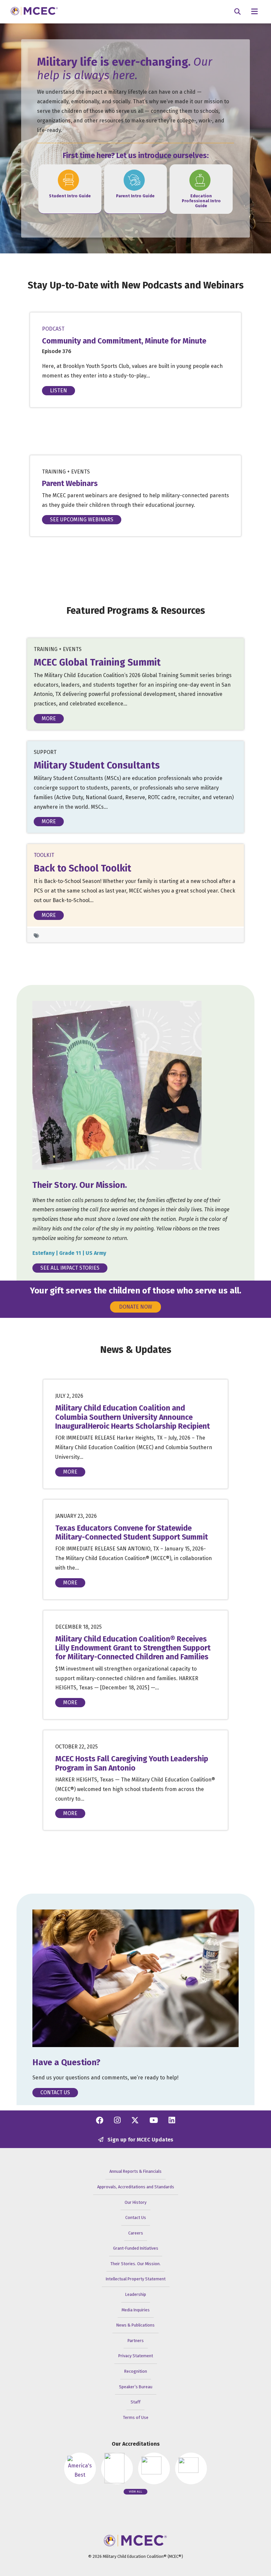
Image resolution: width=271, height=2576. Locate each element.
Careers (136, 2233)
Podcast (53, 329)
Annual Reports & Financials (135, 2171)
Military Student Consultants (97, 765)
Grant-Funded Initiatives (136, 2248)
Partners (136, 2341)
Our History (135, 2202)
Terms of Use (136, 2417)
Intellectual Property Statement (136, 2279)
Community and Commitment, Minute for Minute (124, 341)
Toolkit (44, 855)
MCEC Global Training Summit (97, 662)
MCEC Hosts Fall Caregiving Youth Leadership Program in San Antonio (132, 1763)
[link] (70, 184)
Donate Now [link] (135, 1307)
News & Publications (135, 2325)
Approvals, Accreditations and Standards (136, 2187)
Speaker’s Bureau (136, 2387)
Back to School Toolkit (82, 868)
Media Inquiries (136, 2310)
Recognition (136, 2371)
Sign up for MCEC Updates (140, 2140)
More (49, 718)
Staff (135, 2402)
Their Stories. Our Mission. (135, 2264)
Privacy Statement (136, 2356)
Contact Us (55, 2092)
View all (135, 2492)
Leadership (136, 2294)
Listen (58, 391)
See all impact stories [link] (70, 1268)
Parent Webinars (70, 484)
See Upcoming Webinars (82, 520)
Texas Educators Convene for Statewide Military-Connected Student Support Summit (132, 1533)
